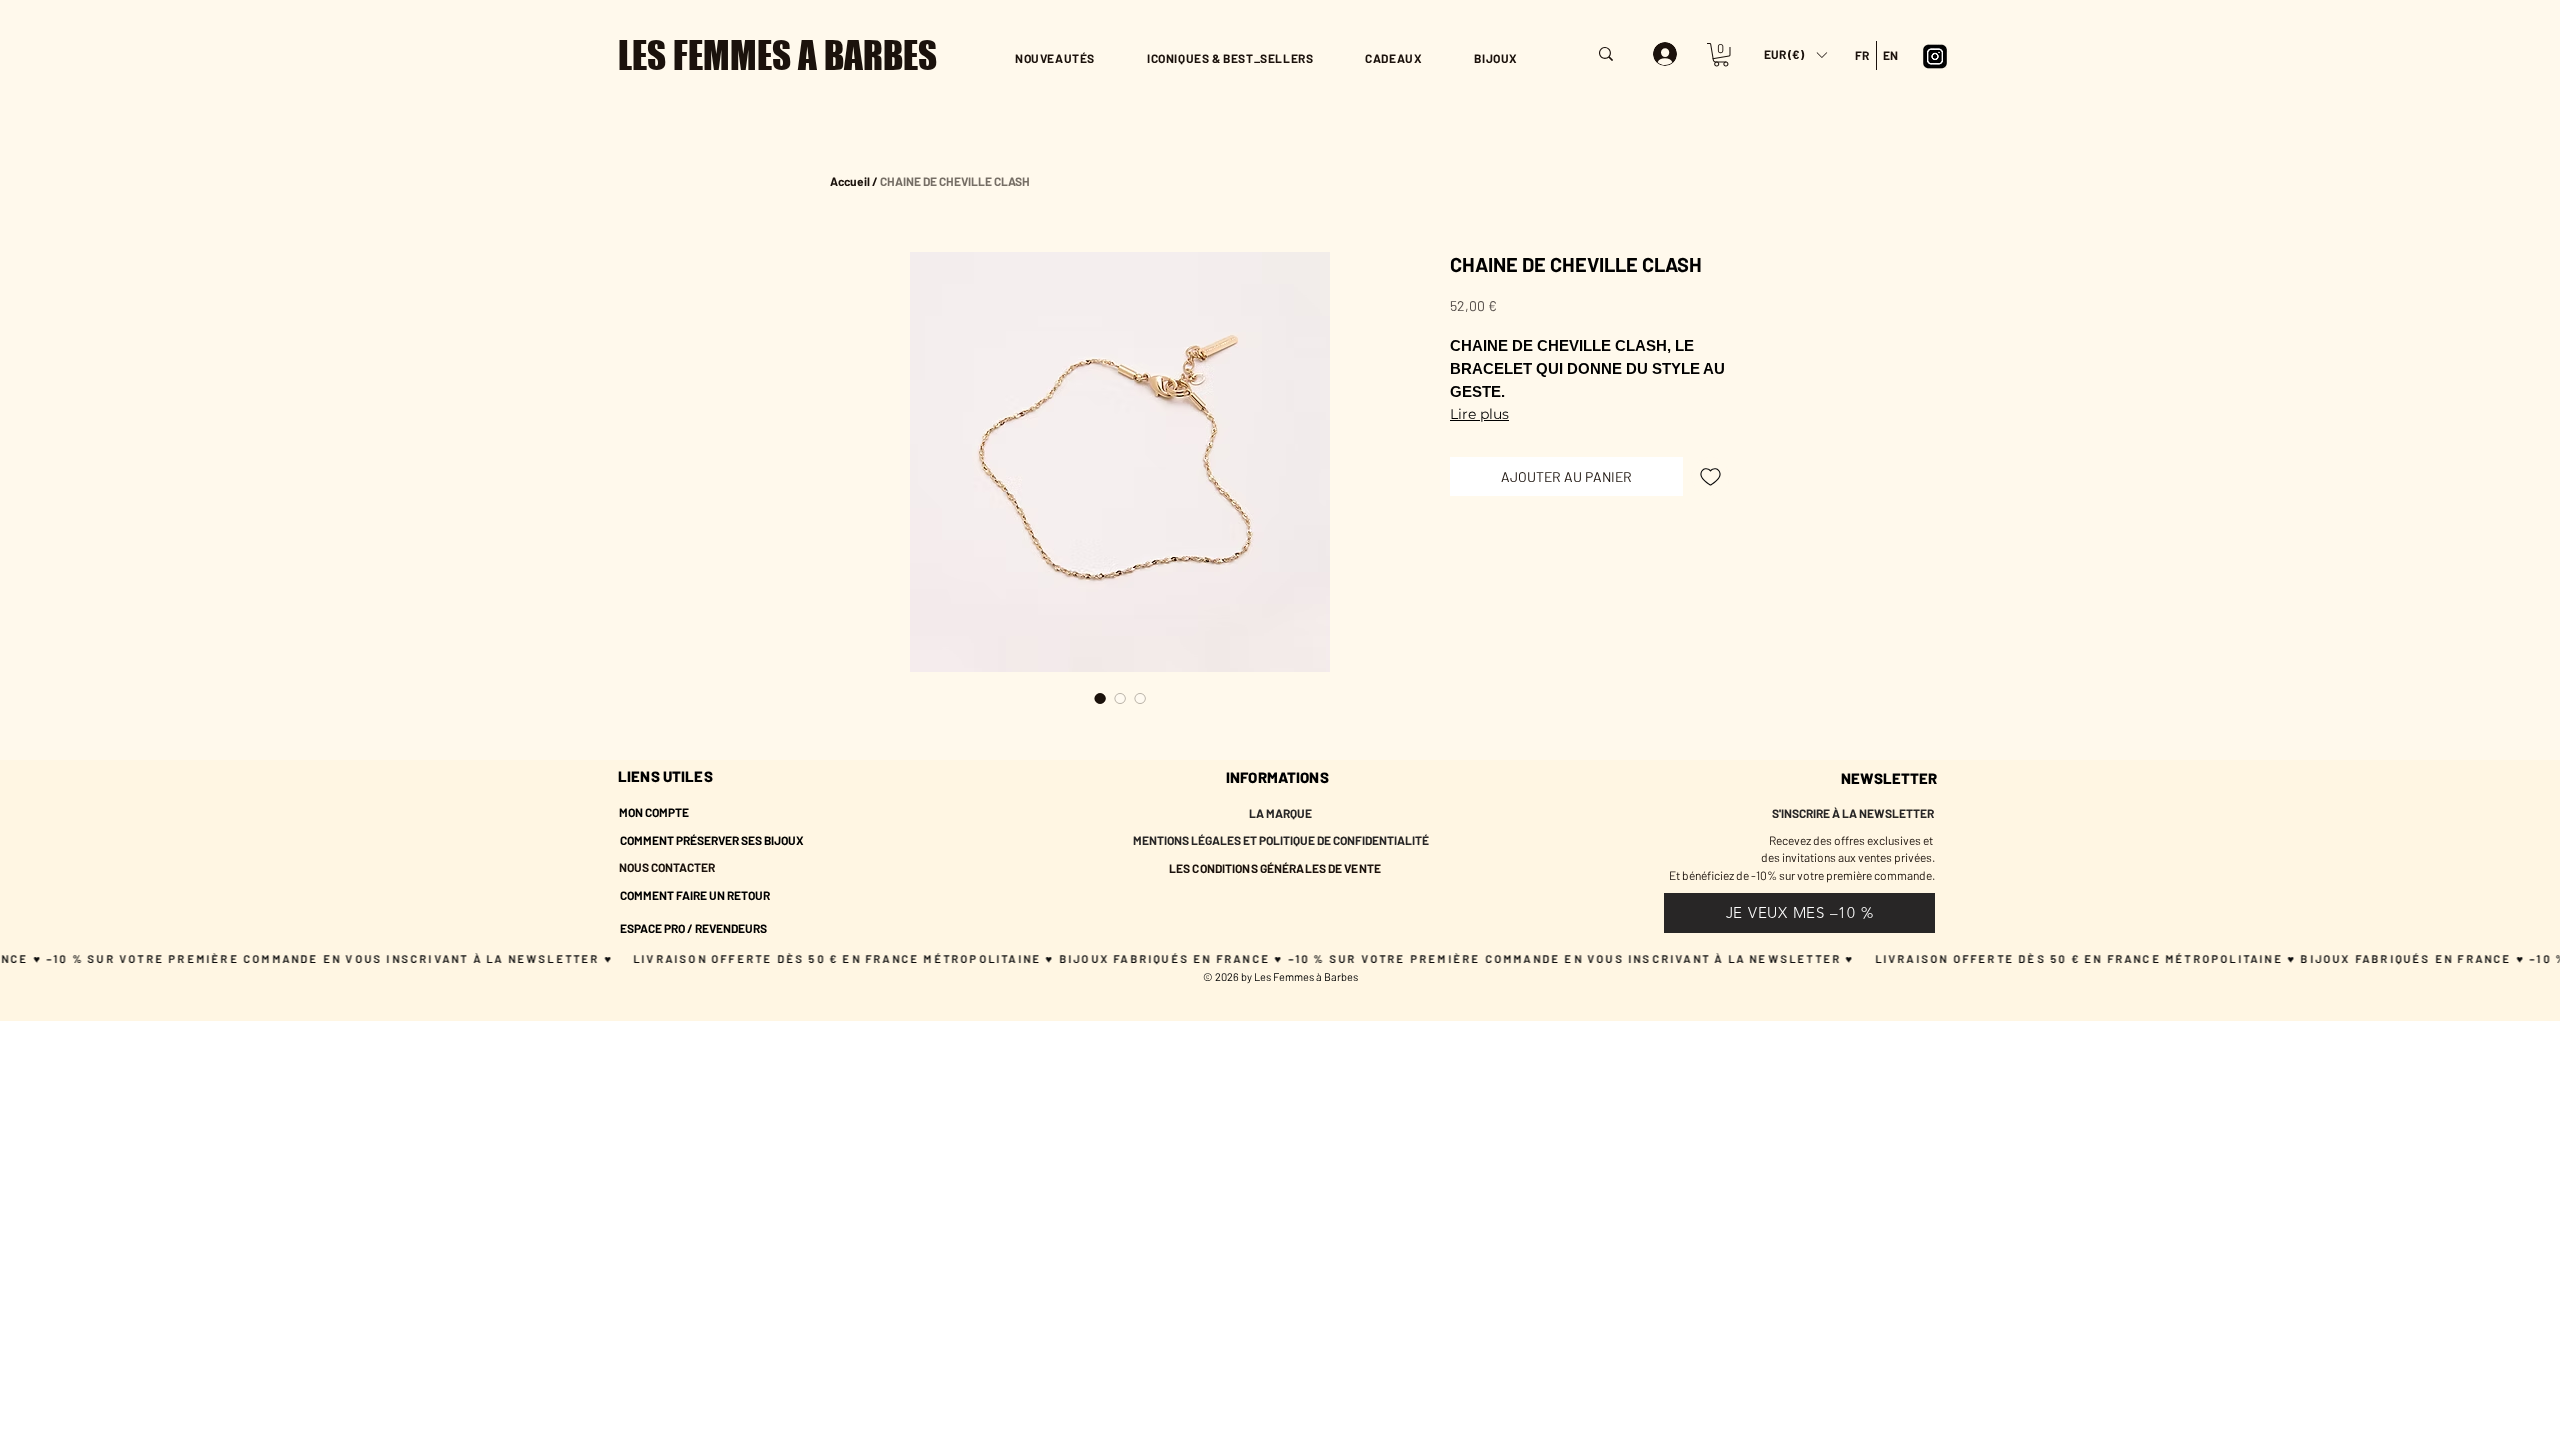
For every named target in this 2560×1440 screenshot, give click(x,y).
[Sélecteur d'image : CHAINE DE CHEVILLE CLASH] (1100, 698)
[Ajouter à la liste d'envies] (1710, 476)
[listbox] (1795, 54)
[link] (1721, 55)
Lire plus (1479, 414)
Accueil (850, 181)
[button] (1795, 54)
